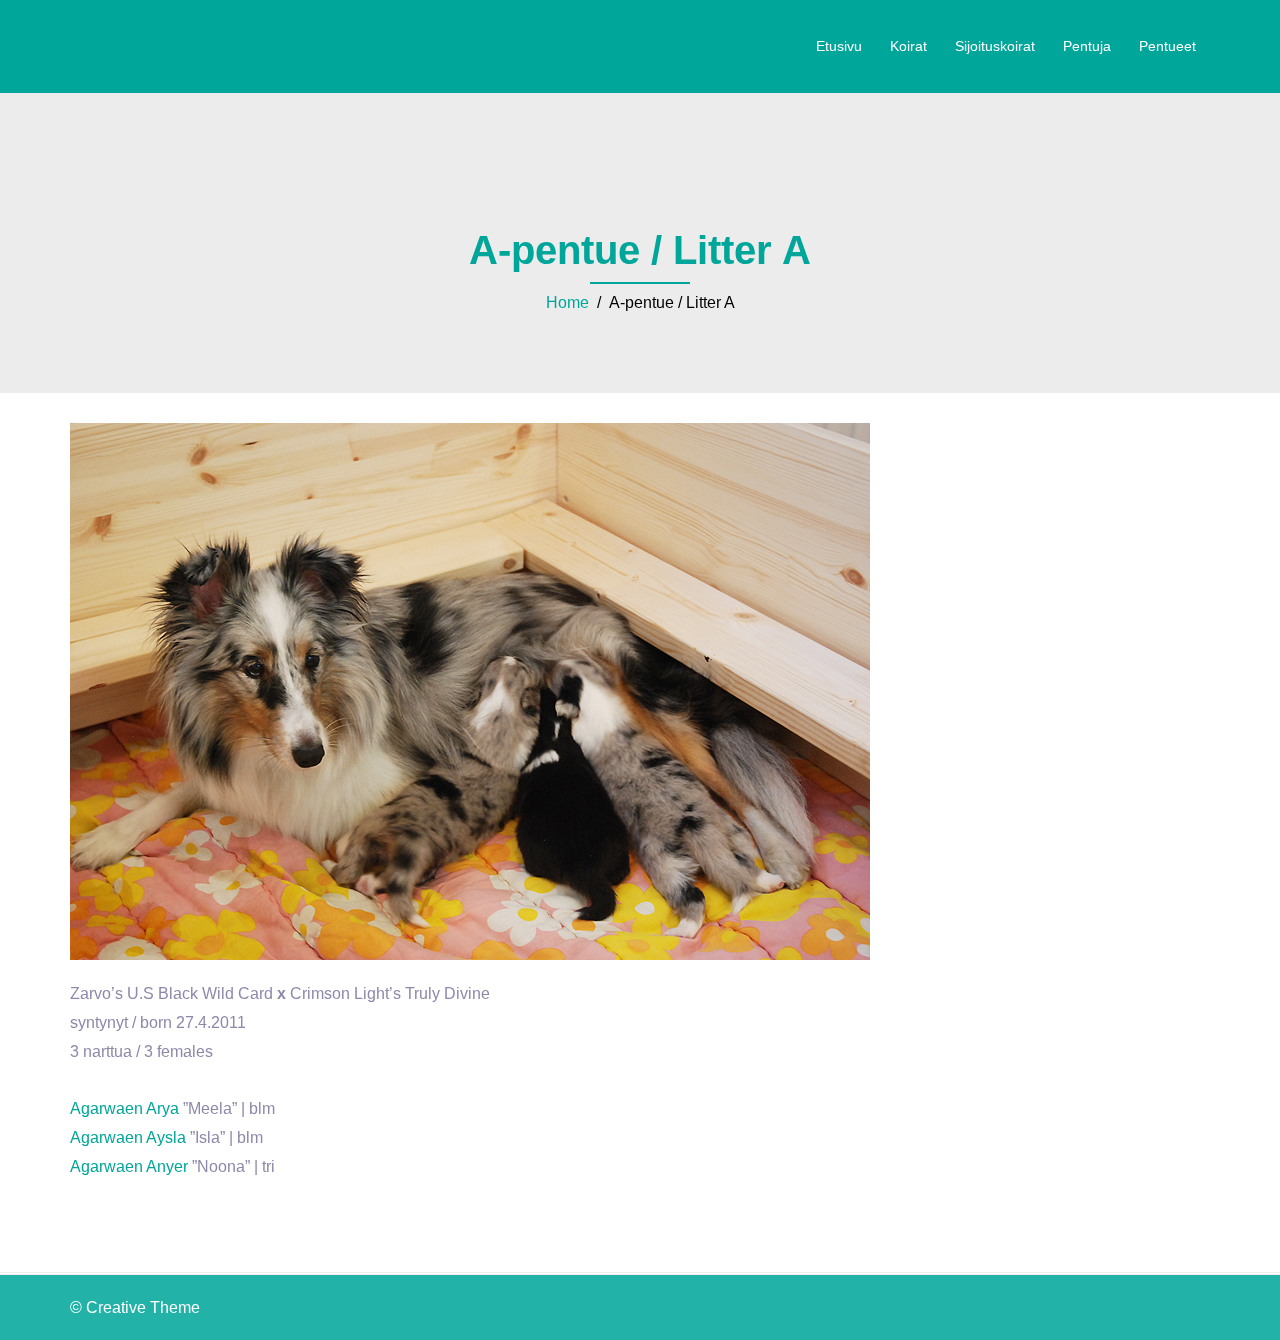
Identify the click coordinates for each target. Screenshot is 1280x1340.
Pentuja (1087, 46)
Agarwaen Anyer (129, 1166)
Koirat (908, 46)
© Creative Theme (135, 1307)
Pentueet (1167, 46)
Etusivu (839, 46)
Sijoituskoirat (995, 46)
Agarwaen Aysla (128, 1137)
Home (567, 302)
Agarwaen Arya (124, 1108)
